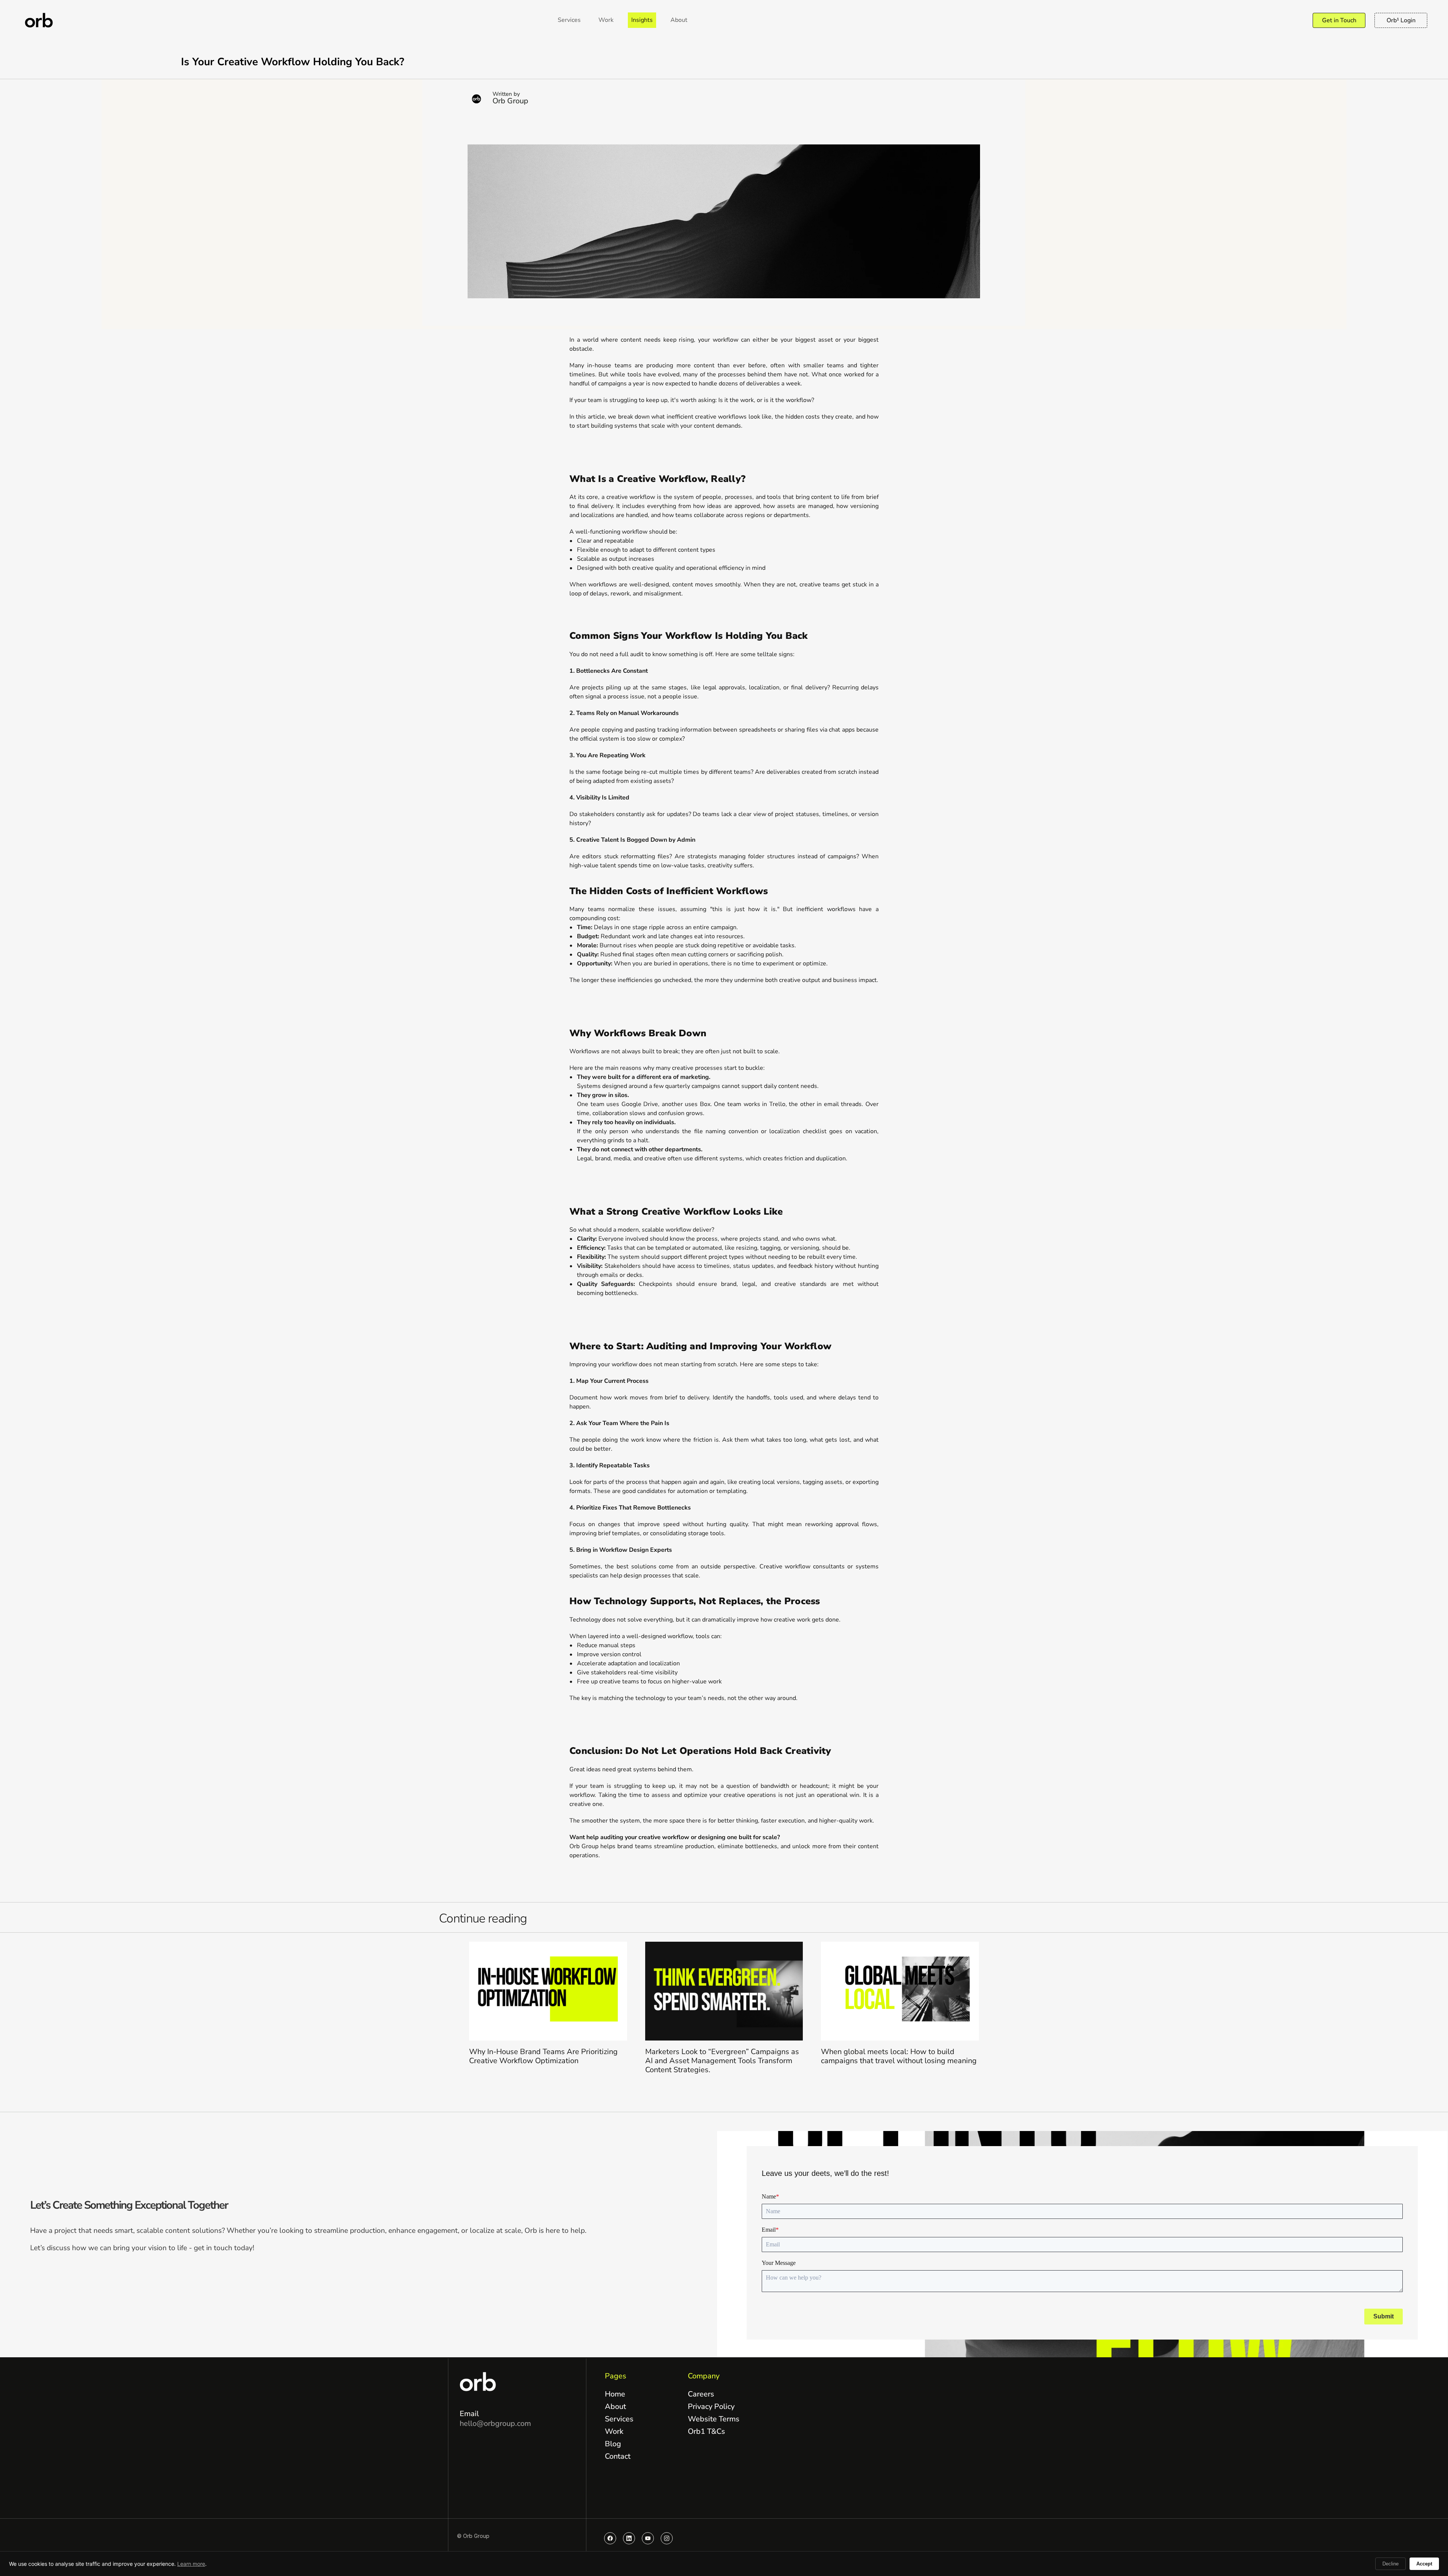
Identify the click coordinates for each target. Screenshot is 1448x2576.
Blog (613, 2444)
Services (619, 2419)
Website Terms (714, 2419)
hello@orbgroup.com (495, 2423)
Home (615, 2394)
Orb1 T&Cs (706, 2431)
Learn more (191, 2564)
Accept (1424, 2564)
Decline (1390, 2564)
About (615, 2406)
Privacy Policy (711, 2406)
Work (614, 2431)
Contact (618, 2456)
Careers (701, 2394)
